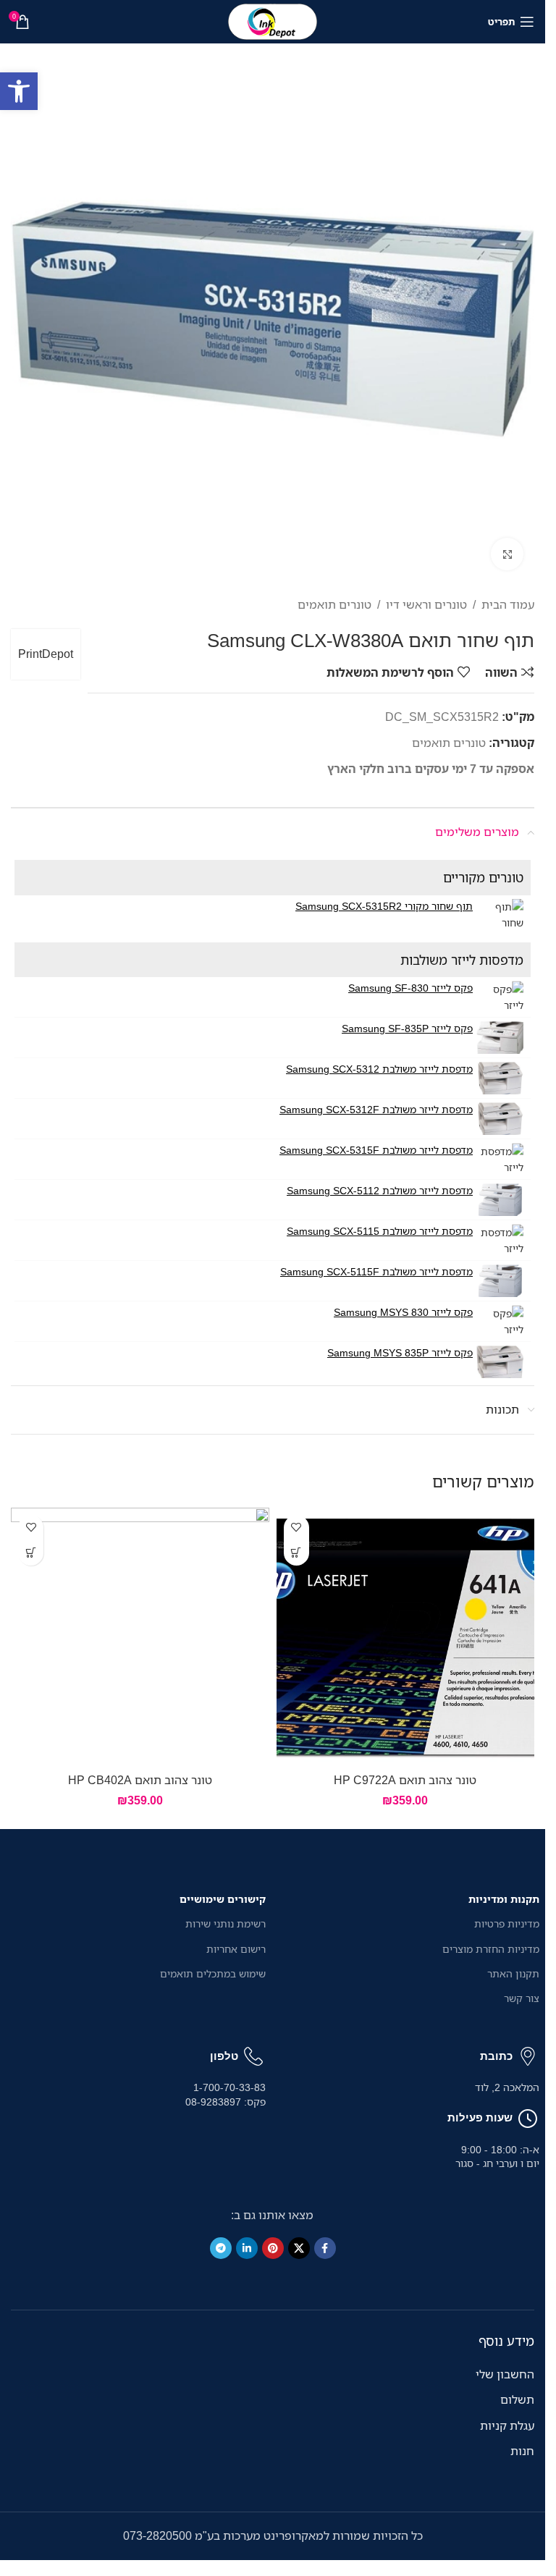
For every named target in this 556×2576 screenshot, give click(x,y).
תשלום (517, 2399)
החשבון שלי (505, 2374)
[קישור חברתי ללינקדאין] (247, 2248)
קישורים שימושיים (223, 1899)
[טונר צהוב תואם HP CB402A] (140, 1637)
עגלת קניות (507, 2425)
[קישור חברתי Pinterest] (273, 2248)
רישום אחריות (236, 1949)
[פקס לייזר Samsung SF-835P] (500, 1038)
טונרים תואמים (334, 604)
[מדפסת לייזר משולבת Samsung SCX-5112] (500, 1200)
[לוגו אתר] (273, 20)
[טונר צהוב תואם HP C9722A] (406, 1637)
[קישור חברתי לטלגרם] (221, 2248)
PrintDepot (46, 654)
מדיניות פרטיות (507, 1923)
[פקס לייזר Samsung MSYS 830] (500, 1321)
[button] (19, 91)
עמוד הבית (508, 604)
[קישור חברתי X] (299, 2248)
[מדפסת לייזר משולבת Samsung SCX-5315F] (500, 1159)
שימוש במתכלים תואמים (213, 1973)
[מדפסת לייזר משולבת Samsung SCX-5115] (500, 1240)
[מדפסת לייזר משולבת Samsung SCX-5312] (500, 1078)
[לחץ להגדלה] (507, 554)
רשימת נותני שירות (226, 1923)
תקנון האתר (513, 1973)
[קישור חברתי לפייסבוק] (325, 2248)
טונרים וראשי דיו (426, 604)
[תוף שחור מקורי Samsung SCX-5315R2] (500, 915)
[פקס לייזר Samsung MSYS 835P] (500, 1362)
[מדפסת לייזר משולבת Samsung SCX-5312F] (500, 1119)
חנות (522, 2451)
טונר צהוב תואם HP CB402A (140, 1780)
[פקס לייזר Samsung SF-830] (500, 997)
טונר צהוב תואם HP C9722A (405, 1780)
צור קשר (522, 1998)
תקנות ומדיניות (504, 1899)
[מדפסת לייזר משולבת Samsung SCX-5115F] (500, 1281)
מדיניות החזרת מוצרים (491, 1949)
